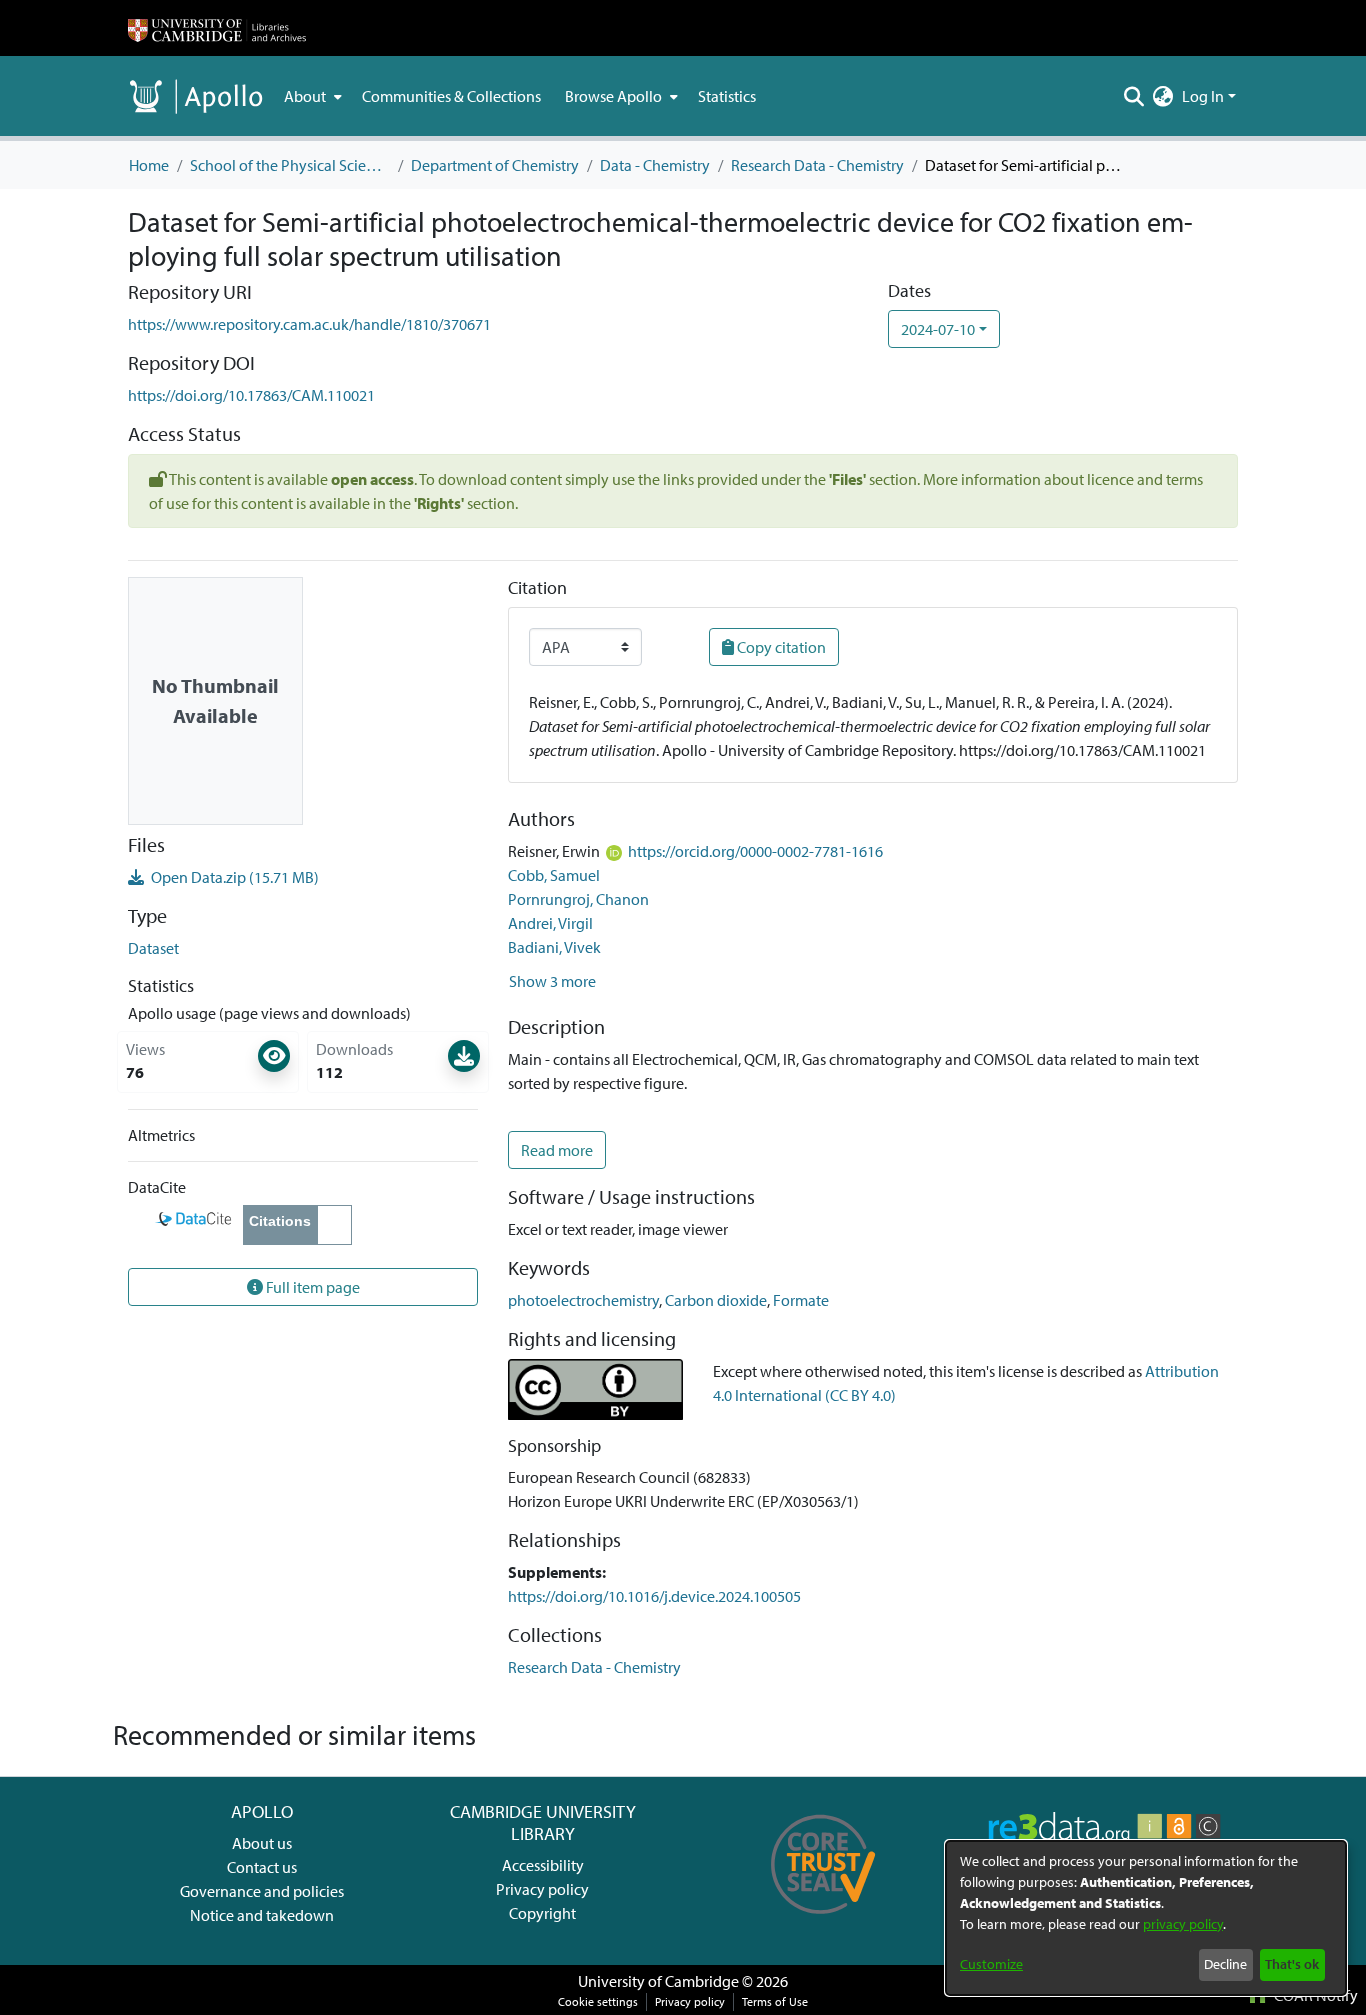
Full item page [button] (311, 1287)
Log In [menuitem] (1203, 96)
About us (262, 1843)
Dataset (153, 948)
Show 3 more (552, 981)
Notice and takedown (262, 1915)
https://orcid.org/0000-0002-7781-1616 (755, 851)
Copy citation (780, 647)
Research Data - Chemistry (817, 165)
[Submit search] (1134, 96)
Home (149, 165)
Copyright (542, 1913)
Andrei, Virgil (550, 923)
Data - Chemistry (655, 165)
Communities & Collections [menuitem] (451, 96)
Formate (801, 1300)
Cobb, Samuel (554, 875)
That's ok (1292, 1964)
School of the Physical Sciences (290, 165)
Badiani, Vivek (554, 947)
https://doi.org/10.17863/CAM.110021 (251, 395)
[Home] (217, 28)
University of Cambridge (658, 1981)
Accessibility (543, 1865)
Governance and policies (262, 1891)
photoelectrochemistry (583, 1300)
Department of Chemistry (495, 165)
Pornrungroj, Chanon (578, 899)
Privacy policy (542, 1889)
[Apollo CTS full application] (823, 1921)
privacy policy (1183, 1924)
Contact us (262, 1867)
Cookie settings (598, 2001)
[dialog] (1146, 1918)
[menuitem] (311, 96)
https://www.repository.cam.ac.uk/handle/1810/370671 (309, 324)
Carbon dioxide (716, 1300)
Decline (1225, 1964)
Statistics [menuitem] (727, 96)
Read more (557, 1150)
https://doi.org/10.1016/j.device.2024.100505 (654, 1596)
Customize (991, 1964)
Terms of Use (775, 2001)
